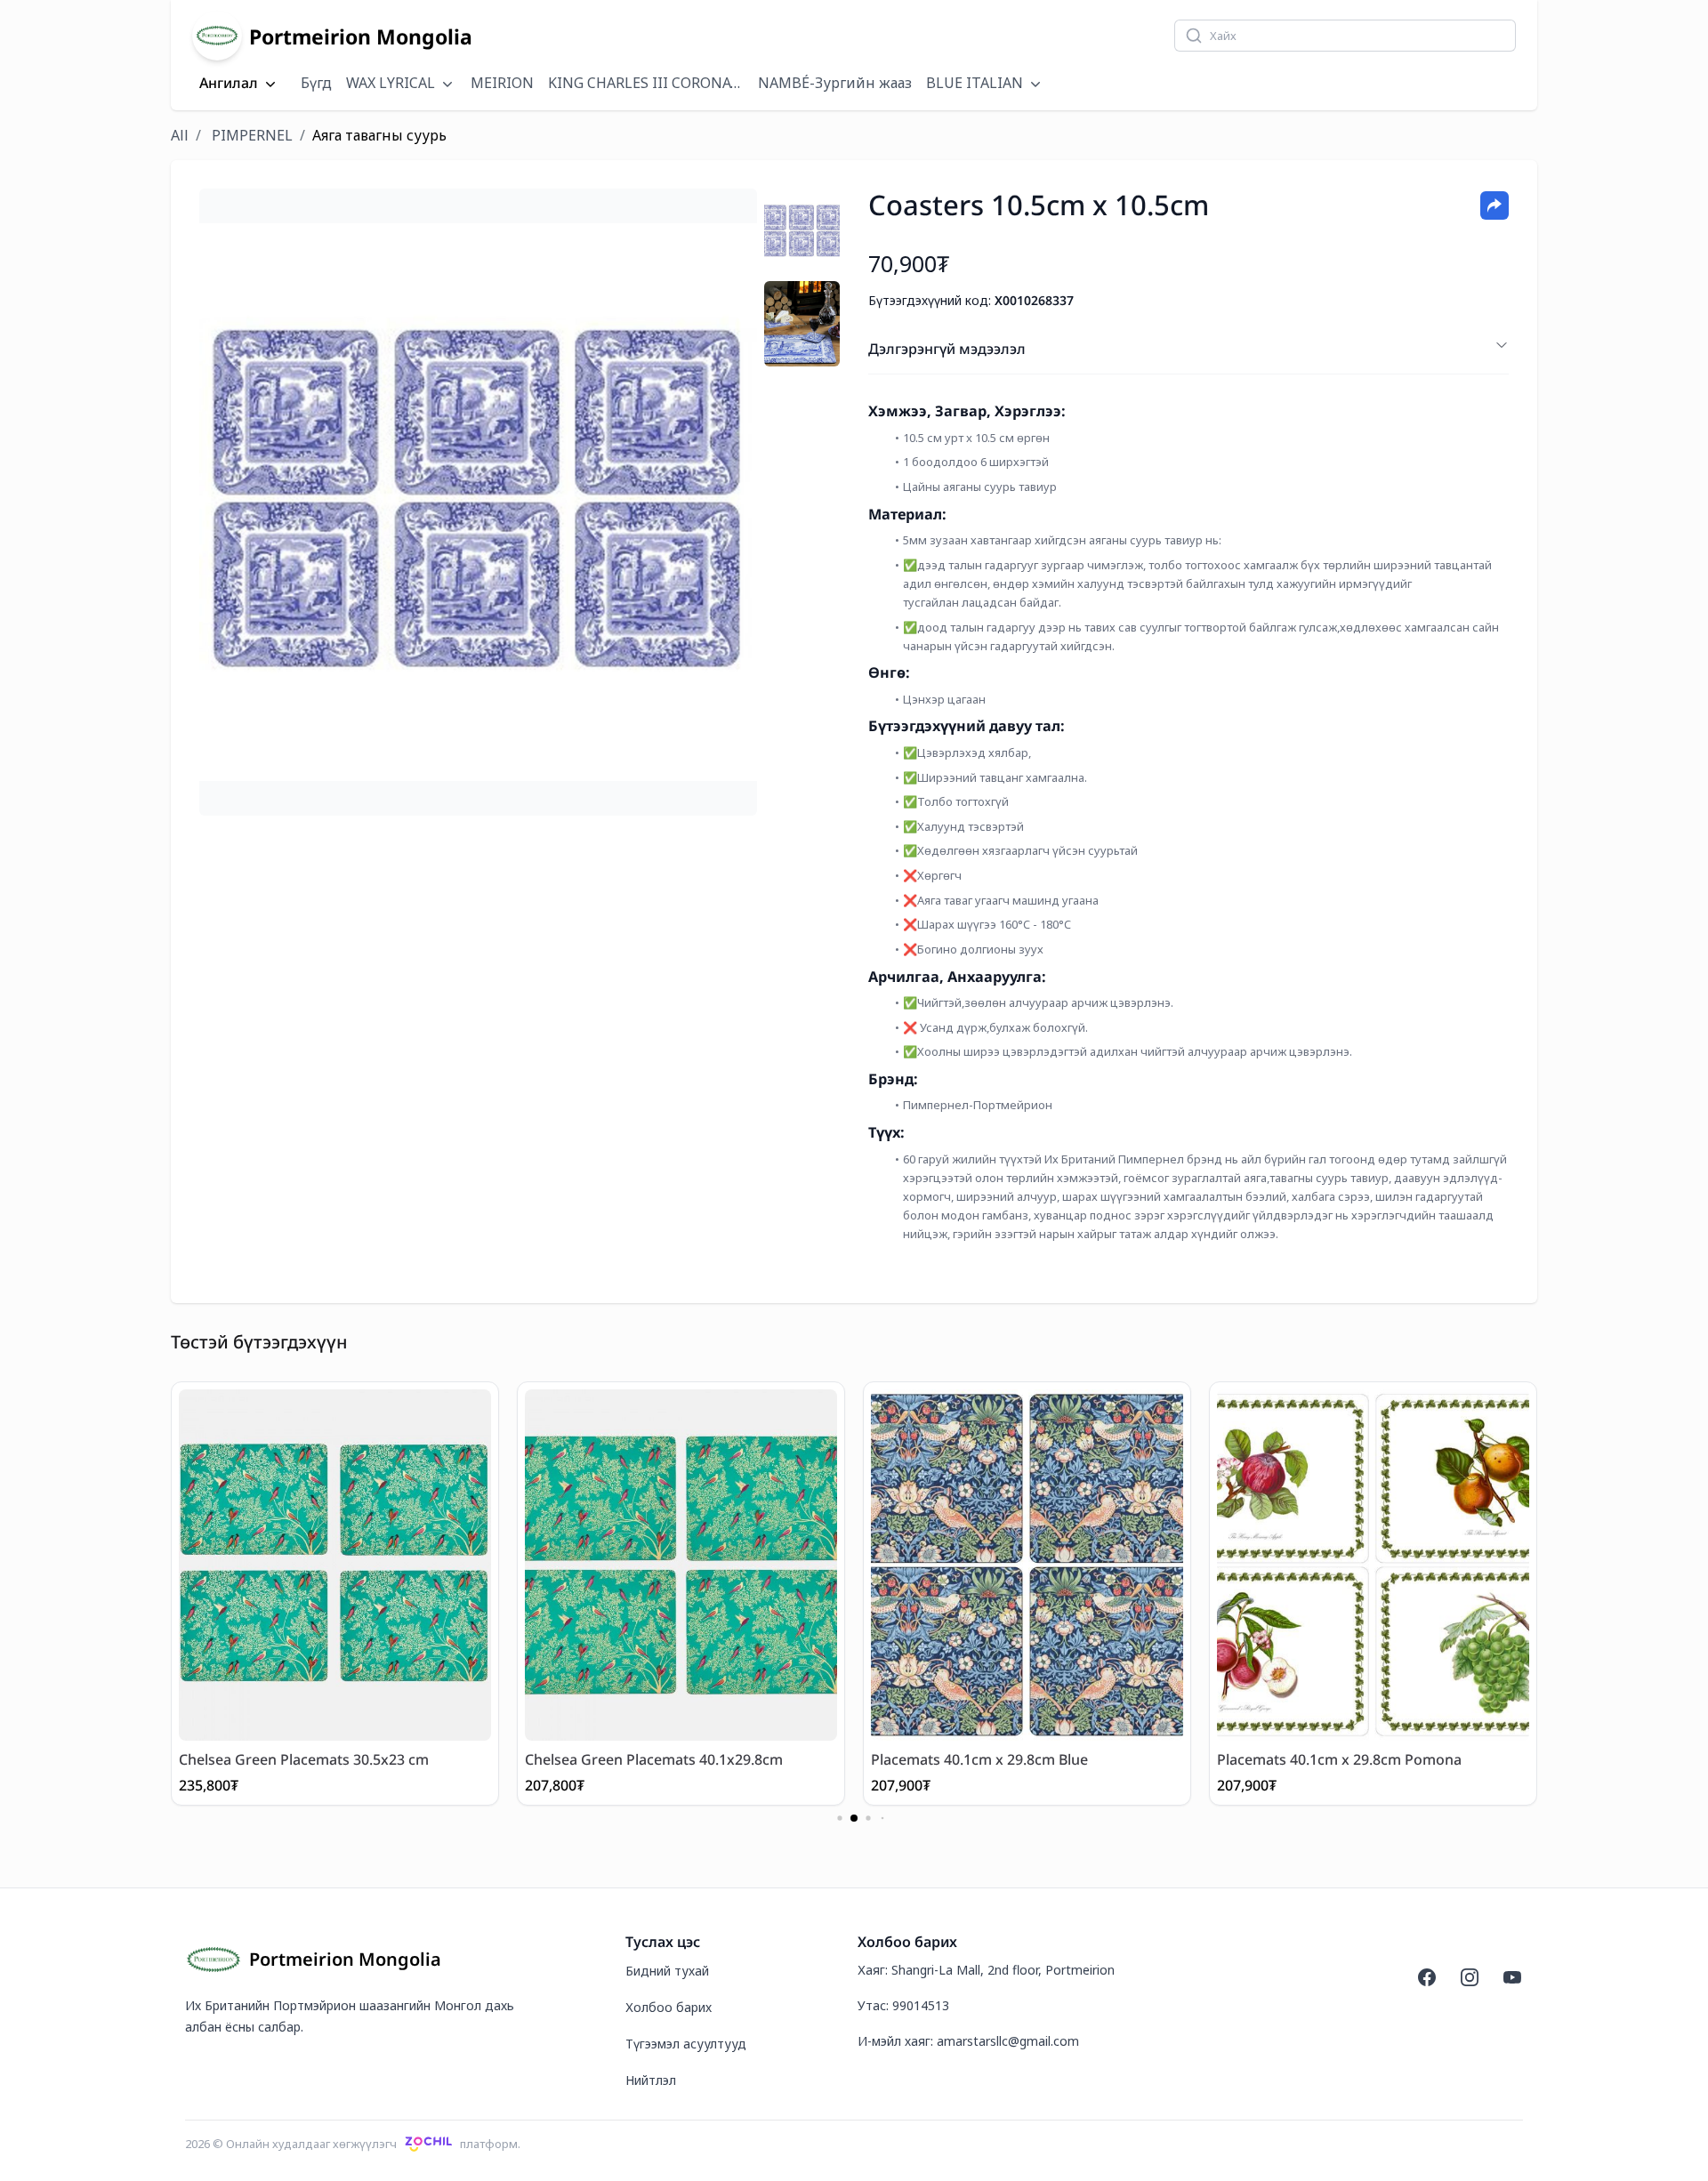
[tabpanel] (478, 502)
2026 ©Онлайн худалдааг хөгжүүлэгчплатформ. (353, 2144)
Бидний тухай (667, 1971)
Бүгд (316, 83)
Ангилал (229, 84)
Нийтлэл (651, 2080)
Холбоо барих (669, 2007)
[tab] (802, 231)
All (180, 135)
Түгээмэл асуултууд (686, 2044)
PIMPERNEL (252, 135)
